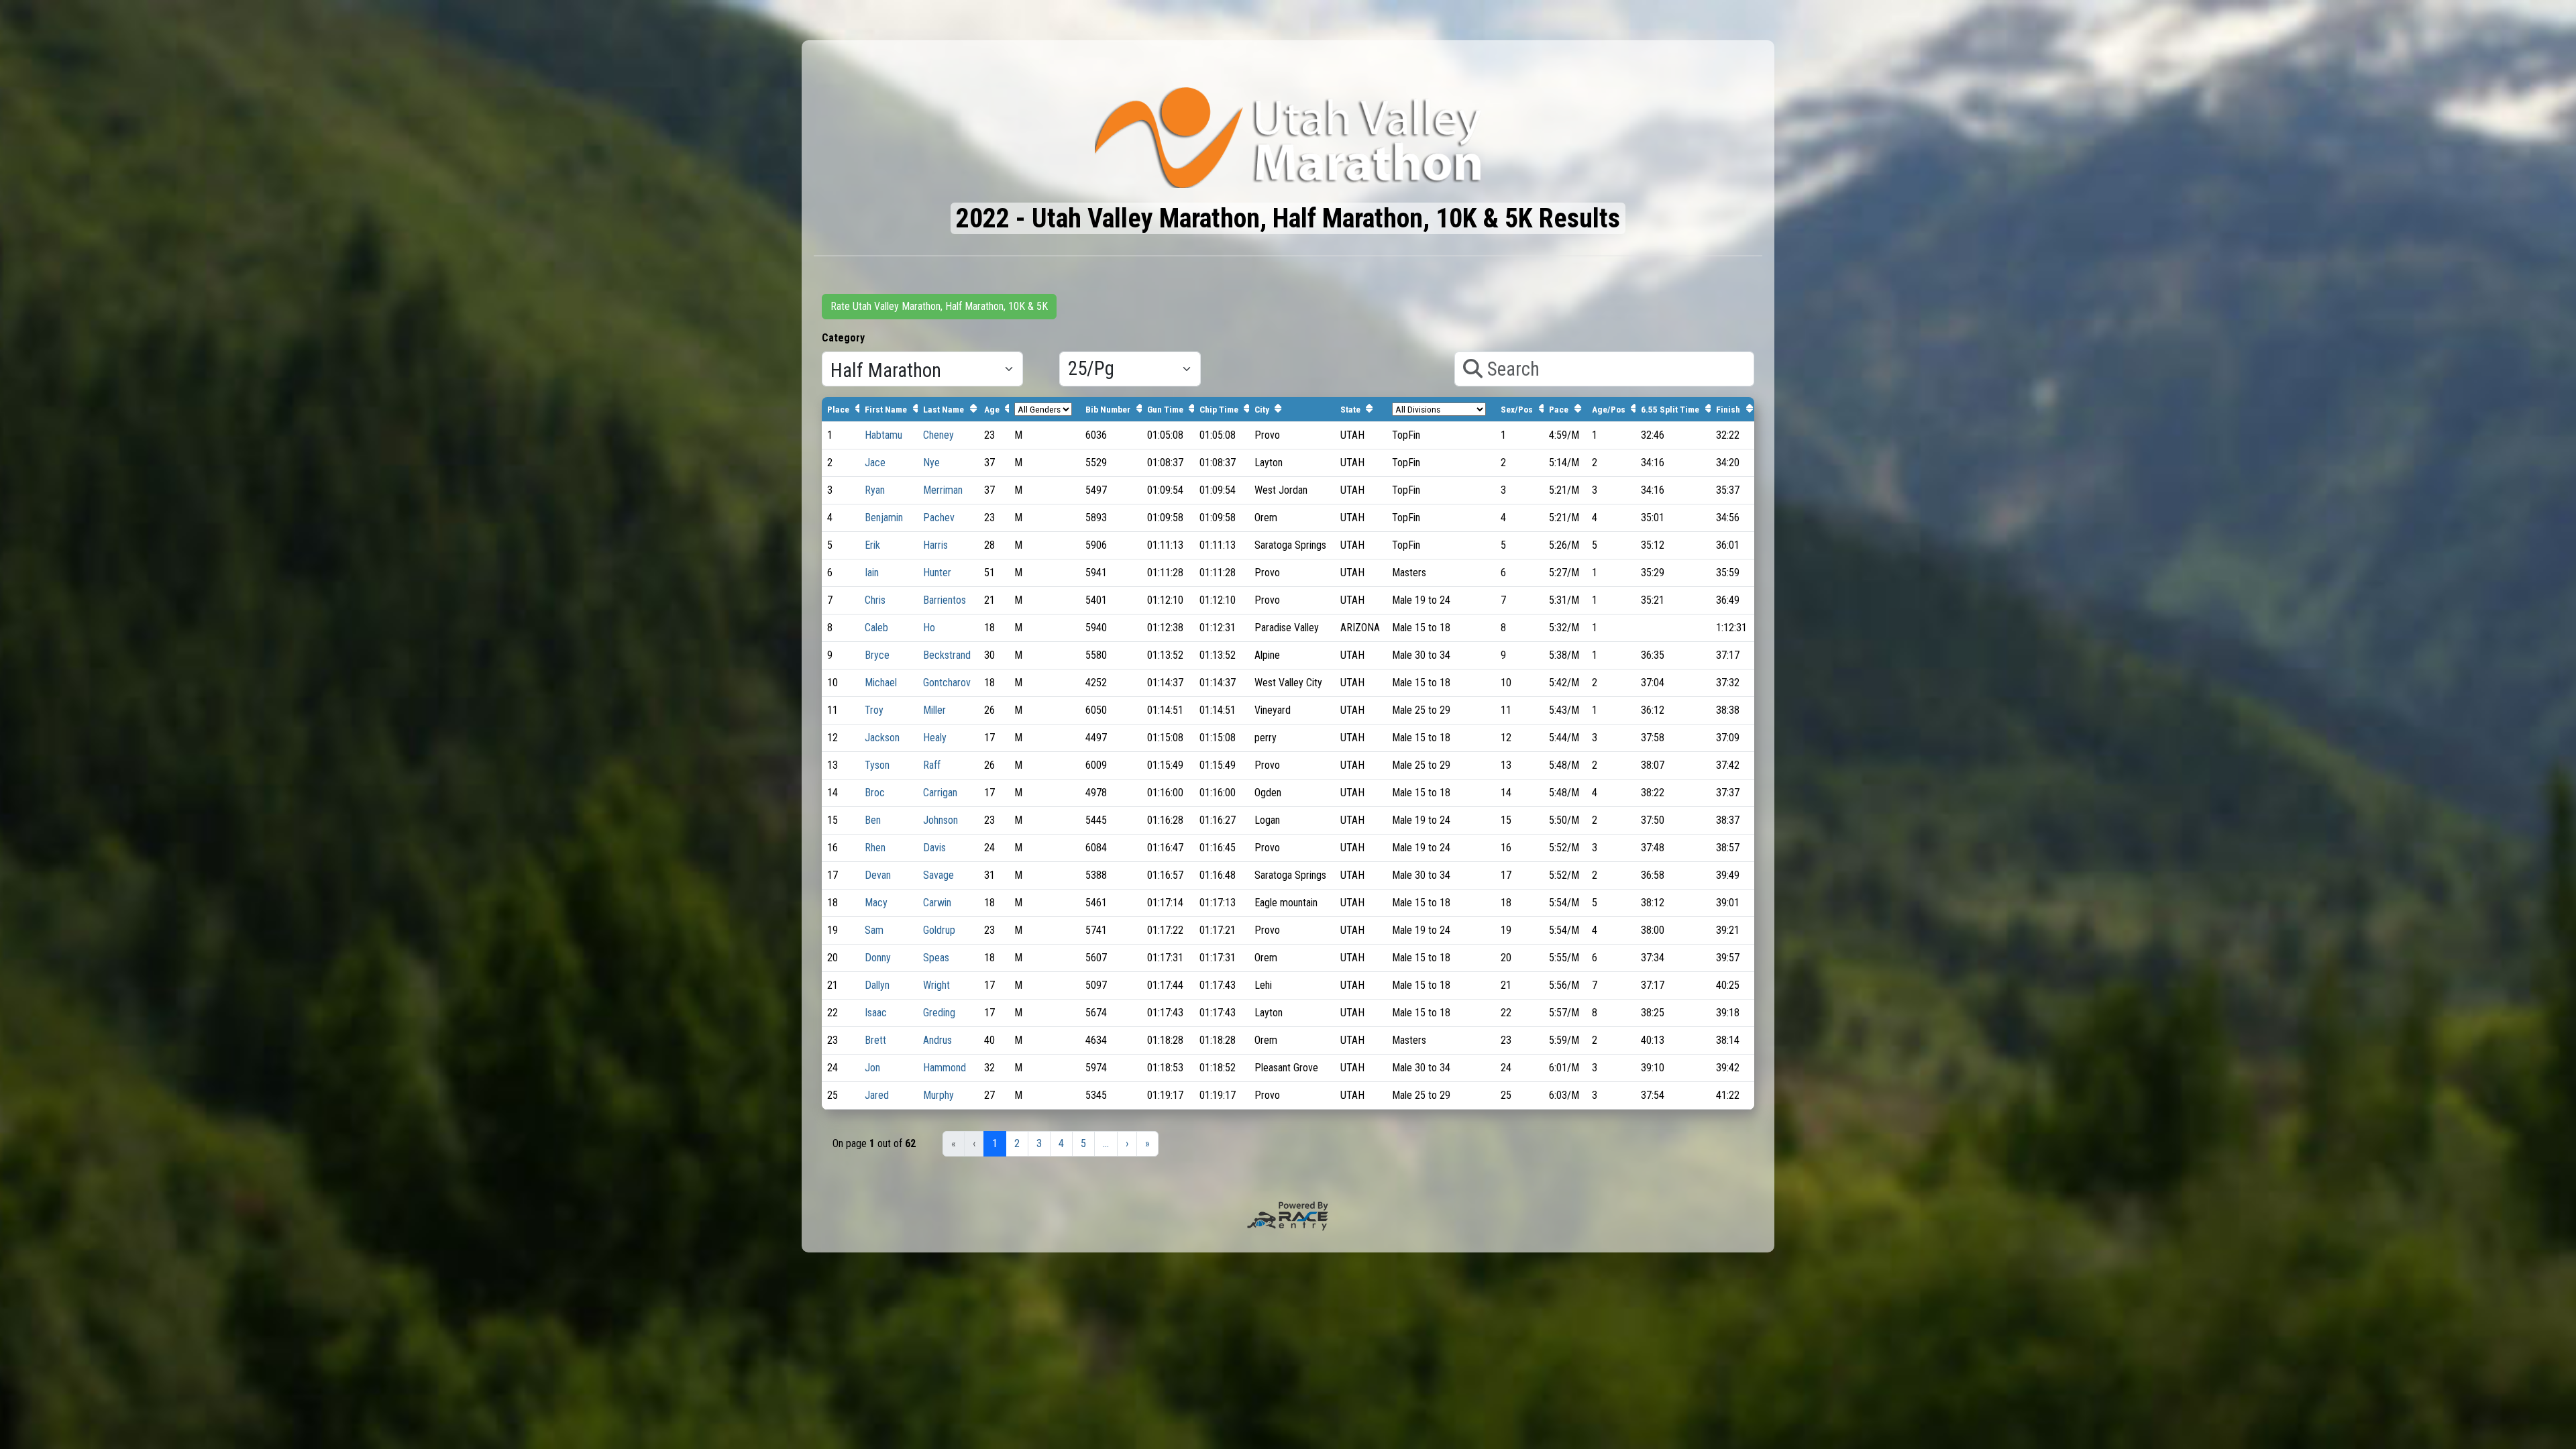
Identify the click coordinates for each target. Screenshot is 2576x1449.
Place (838, 409)
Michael (881, 683)
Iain (872, 573)
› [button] (1127, 1143)
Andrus (937, 1040)
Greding (939, 1013)
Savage (938, 875)
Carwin (937, 903)
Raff (932, 765)
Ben (873, 820)
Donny (878, 958)
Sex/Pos (1517, 409)
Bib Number (1108, 409)
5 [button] (1083, 1143)
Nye (931, 463)
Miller (934, 710)
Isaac (876, 1013)
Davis (934, 848)
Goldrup (939, 930)
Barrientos (945, 600)
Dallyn (877, 985)
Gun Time (1165, 409)
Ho (929, 628)
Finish (1728, 409)
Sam (874, 930)
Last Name (944, 409)
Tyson (877, 765)
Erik (872, 545)
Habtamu (883, 435)
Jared (877, 1095)
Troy (874, 710)
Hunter (937, 573)
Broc (875, 793)
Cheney (938, 435)
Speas (936, 958)
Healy (935, 738)
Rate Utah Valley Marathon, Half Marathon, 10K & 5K (939, 306)
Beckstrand (947, 655)
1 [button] (995, 1143)
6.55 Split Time (1670, 409)
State (1350, 409)
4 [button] (1061, 1143)
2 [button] (1017, 1143)
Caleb (876, 628)
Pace (1559, 409)
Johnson (941, 820)
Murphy (938, 1095)
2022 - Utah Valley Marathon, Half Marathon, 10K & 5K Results (1288, 218)
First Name (886, 409)
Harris (935, 545)
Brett (875, 1040)
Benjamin (884, 518)
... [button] (1106, 1143)
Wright (936, 985)
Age (992, 409)
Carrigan (940, 793)
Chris (875, 600)
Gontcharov (947, 683)
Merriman (943, 490)
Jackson (882, 738)
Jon (872, 1068)
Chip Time (1219, 409)
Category (843, 338)
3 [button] (1039, 1143)
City (1262, 409)
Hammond (945, 1068)
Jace (875, 463)
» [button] (1147, 1143)
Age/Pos (1609, 409)
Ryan (875, 490)
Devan (878, 875)
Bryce (877, 655)
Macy (876, 903)
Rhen (875, 848)
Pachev (939, 518)
